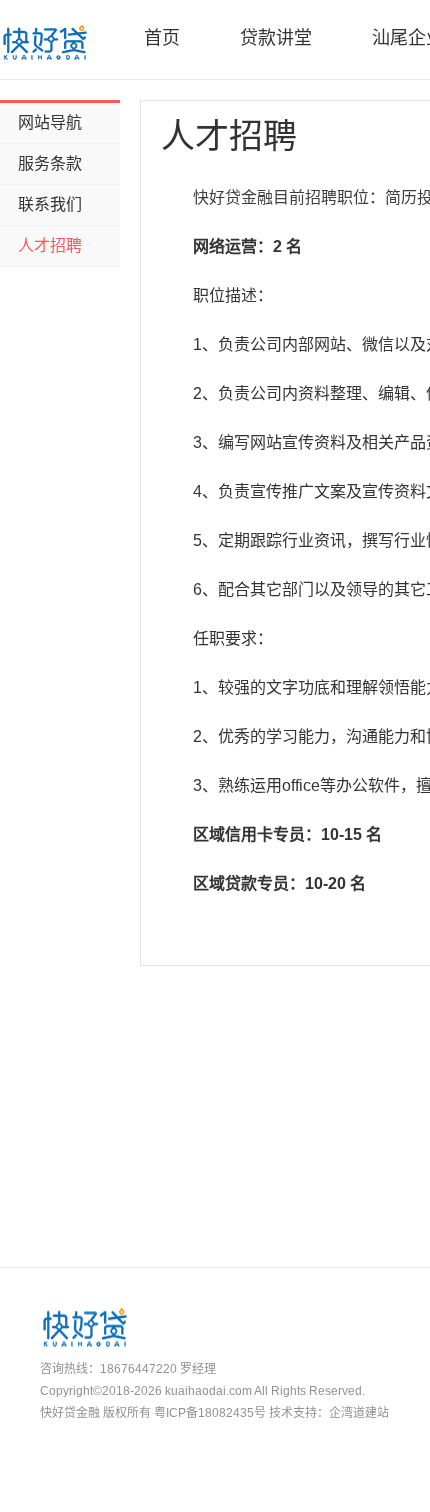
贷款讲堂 (276, 38)
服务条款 (50, 163)
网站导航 (50, 122)
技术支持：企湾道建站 (329, 1413)
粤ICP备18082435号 (210, 1413)
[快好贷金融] (44, 42)
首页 (162, 38)
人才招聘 (50, 245)
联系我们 (50, 204)
